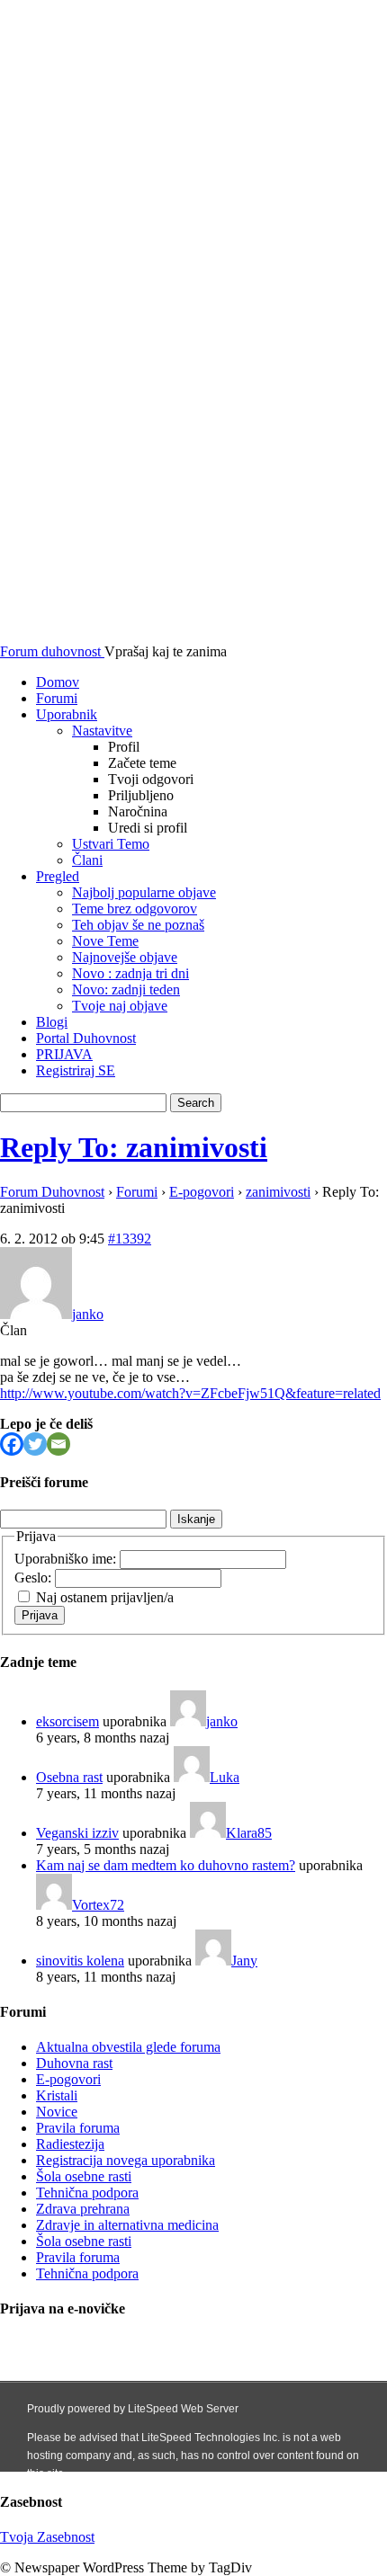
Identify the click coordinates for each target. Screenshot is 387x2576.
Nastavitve (102, 731)
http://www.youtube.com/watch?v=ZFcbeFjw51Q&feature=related (190, 1393)
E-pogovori (202, 1192)
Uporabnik (67, 714)
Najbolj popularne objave (144, 892)
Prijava (40, 1615)
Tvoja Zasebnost (47, 2537)
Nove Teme (105, 941)
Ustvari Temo (111, 844)
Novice (57, 2112)
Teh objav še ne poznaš (138, 925)
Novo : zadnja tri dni (130, 973)
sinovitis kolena (80, 1961)
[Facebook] (12, 1444)
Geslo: (35, 1578)
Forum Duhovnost (52, 1192)
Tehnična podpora (87, 2193)
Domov (58, 682)
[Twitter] (35, 1444)
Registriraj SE (76, 1070)
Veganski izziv (77, 1833)
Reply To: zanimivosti (134, 1147)
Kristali (57, 2095)
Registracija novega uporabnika (126, 2160)
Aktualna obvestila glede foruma (128, 2047)
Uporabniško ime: (67, 1559)
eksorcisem (67, 1721)
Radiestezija (70, 2144)
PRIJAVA (64, 1054)
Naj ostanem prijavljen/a (105, 1597)
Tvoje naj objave (120, 1006)
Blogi (52, 1022)
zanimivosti (278, 1192)
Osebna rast (69, 1777)
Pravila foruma (78, 2128)
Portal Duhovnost (86, 1038)
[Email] (58, 1444)
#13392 (130, 1239)
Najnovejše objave (125, 957)
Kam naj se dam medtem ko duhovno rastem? (166, 1865)
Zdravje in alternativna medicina (127, 2225)
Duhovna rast (74, 2063)
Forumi (57, 698)
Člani (87, 860)
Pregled (58, 876)
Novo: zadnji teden (126, 989)
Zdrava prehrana (83, 2209)
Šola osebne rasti (84, 2176)
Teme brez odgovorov (135, 909)
